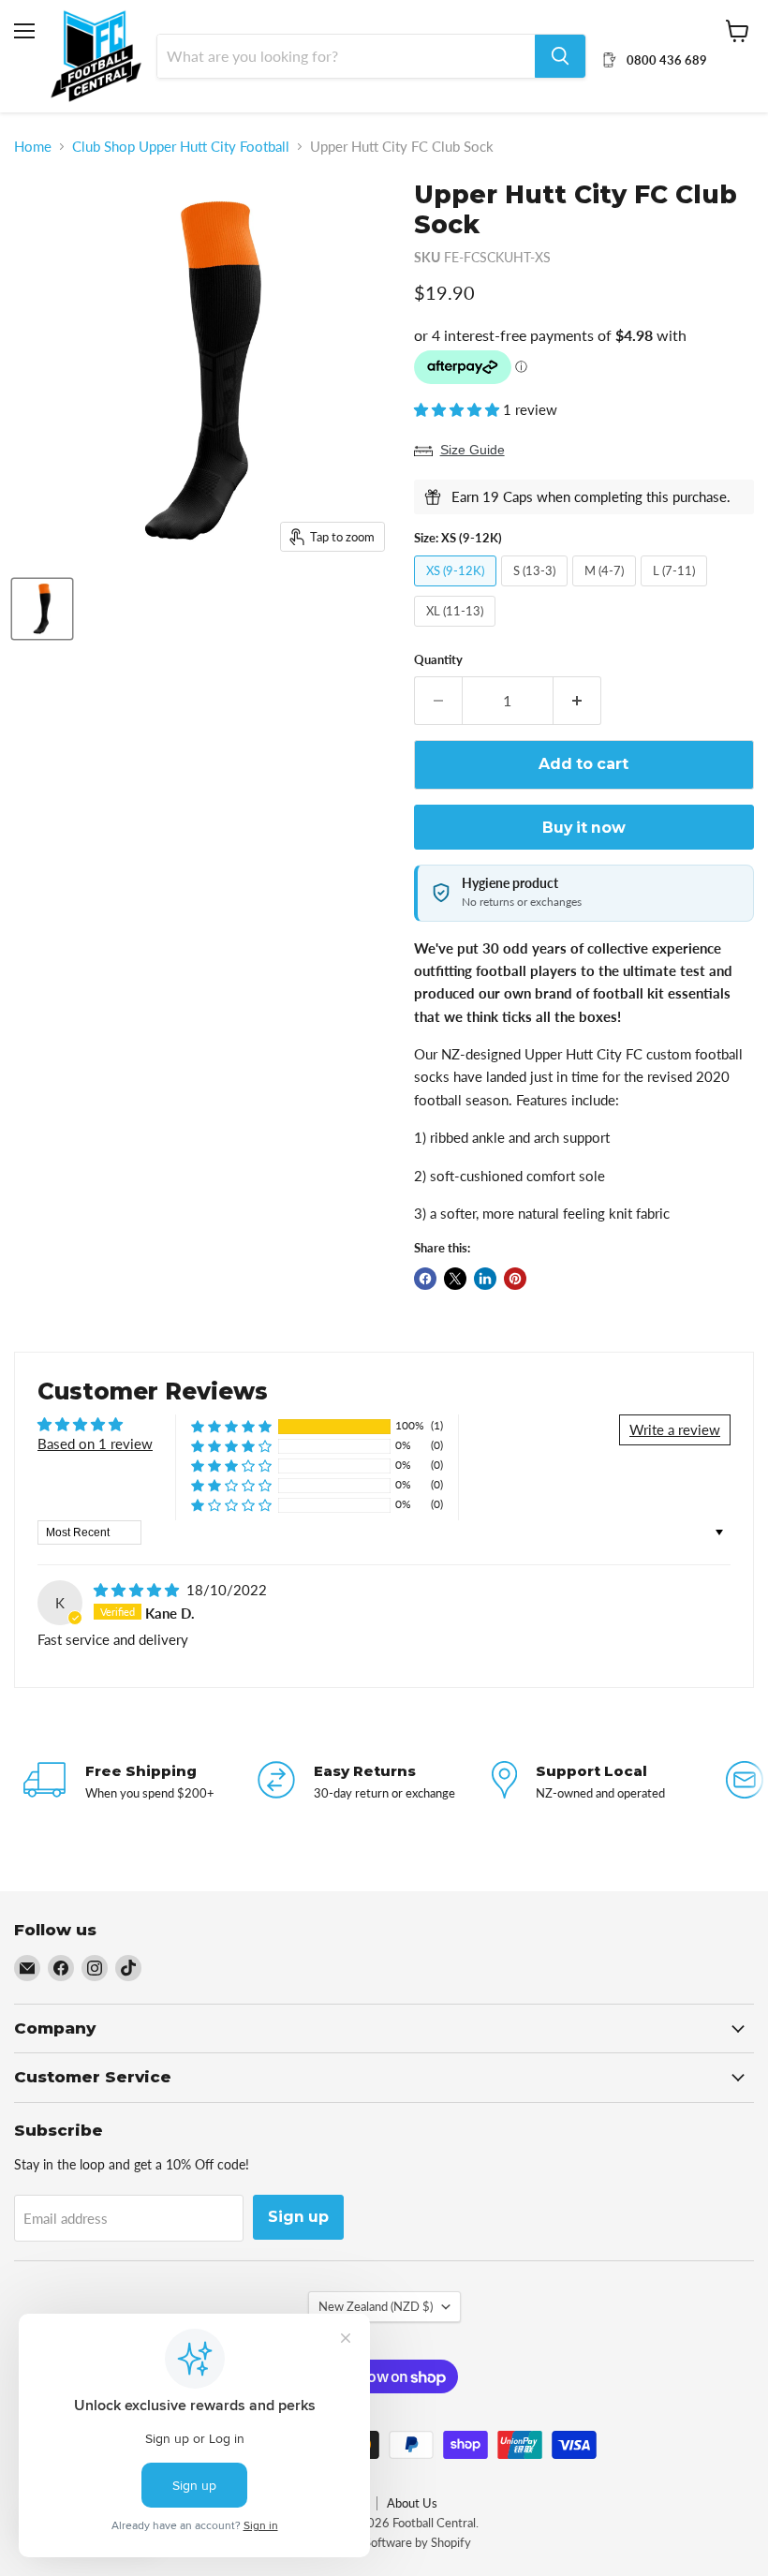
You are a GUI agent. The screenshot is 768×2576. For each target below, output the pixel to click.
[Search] (560, 56)
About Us (412, 2503)
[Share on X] (455, 1279)
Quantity (438, 660)
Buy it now (584, 828)
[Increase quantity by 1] (577, 701)
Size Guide (473, 450)
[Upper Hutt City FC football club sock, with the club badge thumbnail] (42, 609)
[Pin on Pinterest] (515, 1279)
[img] (138, 1590)
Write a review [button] (675, 1429)
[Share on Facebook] (425, 1279)
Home (33, 147)
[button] (458, 409)
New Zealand (376, 2306)
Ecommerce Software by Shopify (384, 2542)
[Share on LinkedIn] (485, 1279)
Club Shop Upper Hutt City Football (181, 147)
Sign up (298, 2217)
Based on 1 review (95, 1443)
